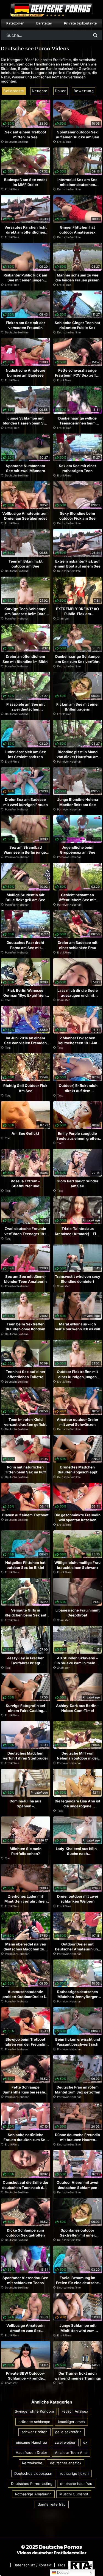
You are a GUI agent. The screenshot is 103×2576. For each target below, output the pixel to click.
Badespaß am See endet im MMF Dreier (26, 182)
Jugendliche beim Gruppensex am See (78, 850)
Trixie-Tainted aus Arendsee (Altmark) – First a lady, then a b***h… (78, 1234)
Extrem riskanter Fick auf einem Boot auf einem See (77, 564)
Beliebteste (14, 91)
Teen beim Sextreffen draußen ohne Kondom (26, 1327)
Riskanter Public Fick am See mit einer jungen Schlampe (25, 280)
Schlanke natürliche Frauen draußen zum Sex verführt (26, 2140)
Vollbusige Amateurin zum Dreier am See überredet (25, 516)
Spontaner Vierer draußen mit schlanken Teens (25, 2280)
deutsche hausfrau (76, 2484)
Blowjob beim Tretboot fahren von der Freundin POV (25, 2044)
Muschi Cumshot (74, 2494)
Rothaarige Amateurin (33, 2494)
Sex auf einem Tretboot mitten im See (26, 135)
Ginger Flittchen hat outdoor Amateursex (77, 230)
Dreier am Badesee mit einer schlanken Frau (78, 945)
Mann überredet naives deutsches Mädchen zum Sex (26, 1949)
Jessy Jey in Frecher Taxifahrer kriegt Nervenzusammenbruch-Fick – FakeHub (26, 1666)
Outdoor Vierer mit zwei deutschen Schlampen (77, 2185)
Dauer (60, 91)
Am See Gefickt (25, 1133)
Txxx (8, 1000)
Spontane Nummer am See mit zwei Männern (25, 468)
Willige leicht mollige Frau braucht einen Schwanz (77, 1565)
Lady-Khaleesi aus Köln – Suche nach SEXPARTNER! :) (78, 1854)
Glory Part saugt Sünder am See (77, 1183)
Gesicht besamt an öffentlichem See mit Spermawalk (77, 900)
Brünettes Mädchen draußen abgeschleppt (78, 1470)
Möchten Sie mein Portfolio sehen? (26, 1851)
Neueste (40, 91)
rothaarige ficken (74, 2473)
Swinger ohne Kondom (34, 2411)
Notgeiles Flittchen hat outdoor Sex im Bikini (25, 1565)
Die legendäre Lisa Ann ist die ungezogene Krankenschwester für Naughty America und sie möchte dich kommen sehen (77, 1814)
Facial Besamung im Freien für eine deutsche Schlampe (77, 2283)
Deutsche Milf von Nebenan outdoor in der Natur (77, 1758)
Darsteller (44, 23)
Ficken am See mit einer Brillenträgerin (78, 707)
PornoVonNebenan (17, 618)
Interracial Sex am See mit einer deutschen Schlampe (77, 185)
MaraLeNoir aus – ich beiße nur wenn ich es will (77, 1327)
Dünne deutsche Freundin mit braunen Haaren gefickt (77, 2140)
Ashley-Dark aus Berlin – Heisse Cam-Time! (78, 1708)
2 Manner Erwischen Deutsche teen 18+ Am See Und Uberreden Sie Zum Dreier (78, 1046)
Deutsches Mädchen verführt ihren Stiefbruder (26, 1756)
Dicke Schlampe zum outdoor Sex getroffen (26, 2233)
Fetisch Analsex (75, 2411)
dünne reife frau (52, 2504)
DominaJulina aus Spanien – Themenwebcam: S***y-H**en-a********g (26, 1809)
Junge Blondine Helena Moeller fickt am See (78, 802)
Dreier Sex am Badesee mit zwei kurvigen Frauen (26, 802)
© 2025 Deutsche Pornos (52, 2547)
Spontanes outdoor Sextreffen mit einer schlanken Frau (77, 2235)
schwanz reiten (34, 2432)
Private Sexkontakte (80, 23)
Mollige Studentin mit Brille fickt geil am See (25, 897)
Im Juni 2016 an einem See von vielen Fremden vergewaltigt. (25, 1043)
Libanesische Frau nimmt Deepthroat (78, 1613)
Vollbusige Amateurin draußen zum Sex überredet (25, 2330)
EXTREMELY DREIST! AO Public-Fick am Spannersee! (77, 614)
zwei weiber (65, 2442)
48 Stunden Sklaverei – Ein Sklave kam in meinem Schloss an (78, 1663)
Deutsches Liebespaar (33, 2473)
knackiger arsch (71, 2422)
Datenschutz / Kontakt (33, 2565)
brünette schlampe (34, 2422)
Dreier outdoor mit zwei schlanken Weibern (78, 1899)
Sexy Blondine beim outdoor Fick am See (77, 516)
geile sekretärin (68, 2432)
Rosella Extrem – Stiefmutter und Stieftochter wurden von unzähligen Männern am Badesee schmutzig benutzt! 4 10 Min (25, 1194)
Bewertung (84, 91)
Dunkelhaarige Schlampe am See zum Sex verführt (77, 659)
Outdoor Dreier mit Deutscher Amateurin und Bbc (77, 1949)
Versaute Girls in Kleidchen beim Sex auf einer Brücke (26, 1615)
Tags (61, 2565)
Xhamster (63, 618)
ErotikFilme (64, 142)
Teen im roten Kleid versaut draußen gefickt (25, 1422)
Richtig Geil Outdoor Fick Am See (25, 1088)
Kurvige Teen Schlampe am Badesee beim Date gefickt (25, 614)
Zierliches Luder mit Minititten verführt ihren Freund (26, 1901)
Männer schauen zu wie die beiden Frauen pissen (77, 278)
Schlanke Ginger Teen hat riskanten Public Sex (77, 325)
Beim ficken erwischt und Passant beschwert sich (78, 2042)
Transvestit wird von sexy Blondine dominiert (78, 1279)
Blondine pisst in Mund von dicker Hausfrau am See (78, 757)
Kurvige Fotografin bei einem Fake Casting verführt (25, 1711)
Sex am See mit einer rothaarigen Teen (77, 468)
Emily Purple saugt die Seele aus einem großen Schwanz (78, 1138)
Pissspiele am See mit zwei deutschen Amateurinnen (26, 709)
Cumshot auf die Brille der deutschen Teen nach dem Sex (25, 2187)
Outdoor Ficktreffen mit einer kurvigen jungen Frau (77, 1377)
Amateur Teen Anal (71, 2452)
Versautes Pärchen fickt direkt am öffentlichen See (26, 232)
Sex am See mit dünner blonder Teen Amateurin (25, 1279)
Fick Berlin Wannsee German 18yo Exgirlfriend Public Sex (26, 995)
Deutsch (63, 2573)
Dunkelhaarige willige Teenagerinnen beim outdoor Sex (77, 423)
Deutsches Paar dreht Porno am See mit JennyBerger (25, 947)
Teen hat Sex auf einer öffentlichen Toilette (26, 1374)
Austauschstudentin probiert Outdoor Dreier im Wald (25, 1997)
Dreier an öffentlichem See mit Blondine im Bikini (26, 659)
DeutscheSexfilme (17, 142)
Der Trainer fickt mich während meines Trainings (78, 2376)
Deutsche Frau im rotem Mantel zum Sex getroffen (78, 2090)
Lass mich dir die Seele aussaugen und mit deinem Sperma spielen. (78, 995)
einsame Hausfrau (31, 2442)
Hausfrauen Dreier (31, 2452)
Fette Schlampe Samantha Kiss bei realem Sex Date (25, 2092)
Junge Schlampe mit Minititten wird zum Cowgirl (77, 2330)
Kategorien (15, 23)
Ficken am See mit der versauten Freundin (25, 325)
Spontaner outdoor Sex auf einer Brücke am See (78, 135)
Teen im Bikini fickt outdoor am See (26, 564)
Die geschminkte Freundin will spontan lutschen (77, 1517)
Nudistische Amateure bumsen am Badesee (26, 373)
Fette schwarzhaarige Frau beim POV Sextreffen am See (78, 375)
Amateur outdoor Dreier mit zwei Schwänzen (78, 1422)
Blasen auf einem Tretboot (25, 1515)
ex (85, 2442)
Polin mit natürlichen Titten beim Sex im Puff (25, 1470)
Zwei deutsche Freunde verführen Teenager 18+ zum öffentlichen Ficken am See (25, 1236)
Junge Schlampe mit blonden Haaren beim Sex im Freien (25, 423)
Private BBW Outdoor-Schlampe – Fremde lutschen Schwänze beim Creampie (25, 2381)
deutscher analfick (66, 2463)
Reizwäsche (32, 2463)
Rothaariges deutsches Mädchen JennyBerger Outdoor (77, 1997)
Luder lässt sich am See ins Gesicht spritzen (25, 754)
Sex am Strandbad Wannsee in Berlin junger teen (25, 852)
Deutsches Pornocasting (32, 2484)
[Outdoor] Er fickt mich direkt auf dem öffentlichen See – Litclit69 (77, 1093)
